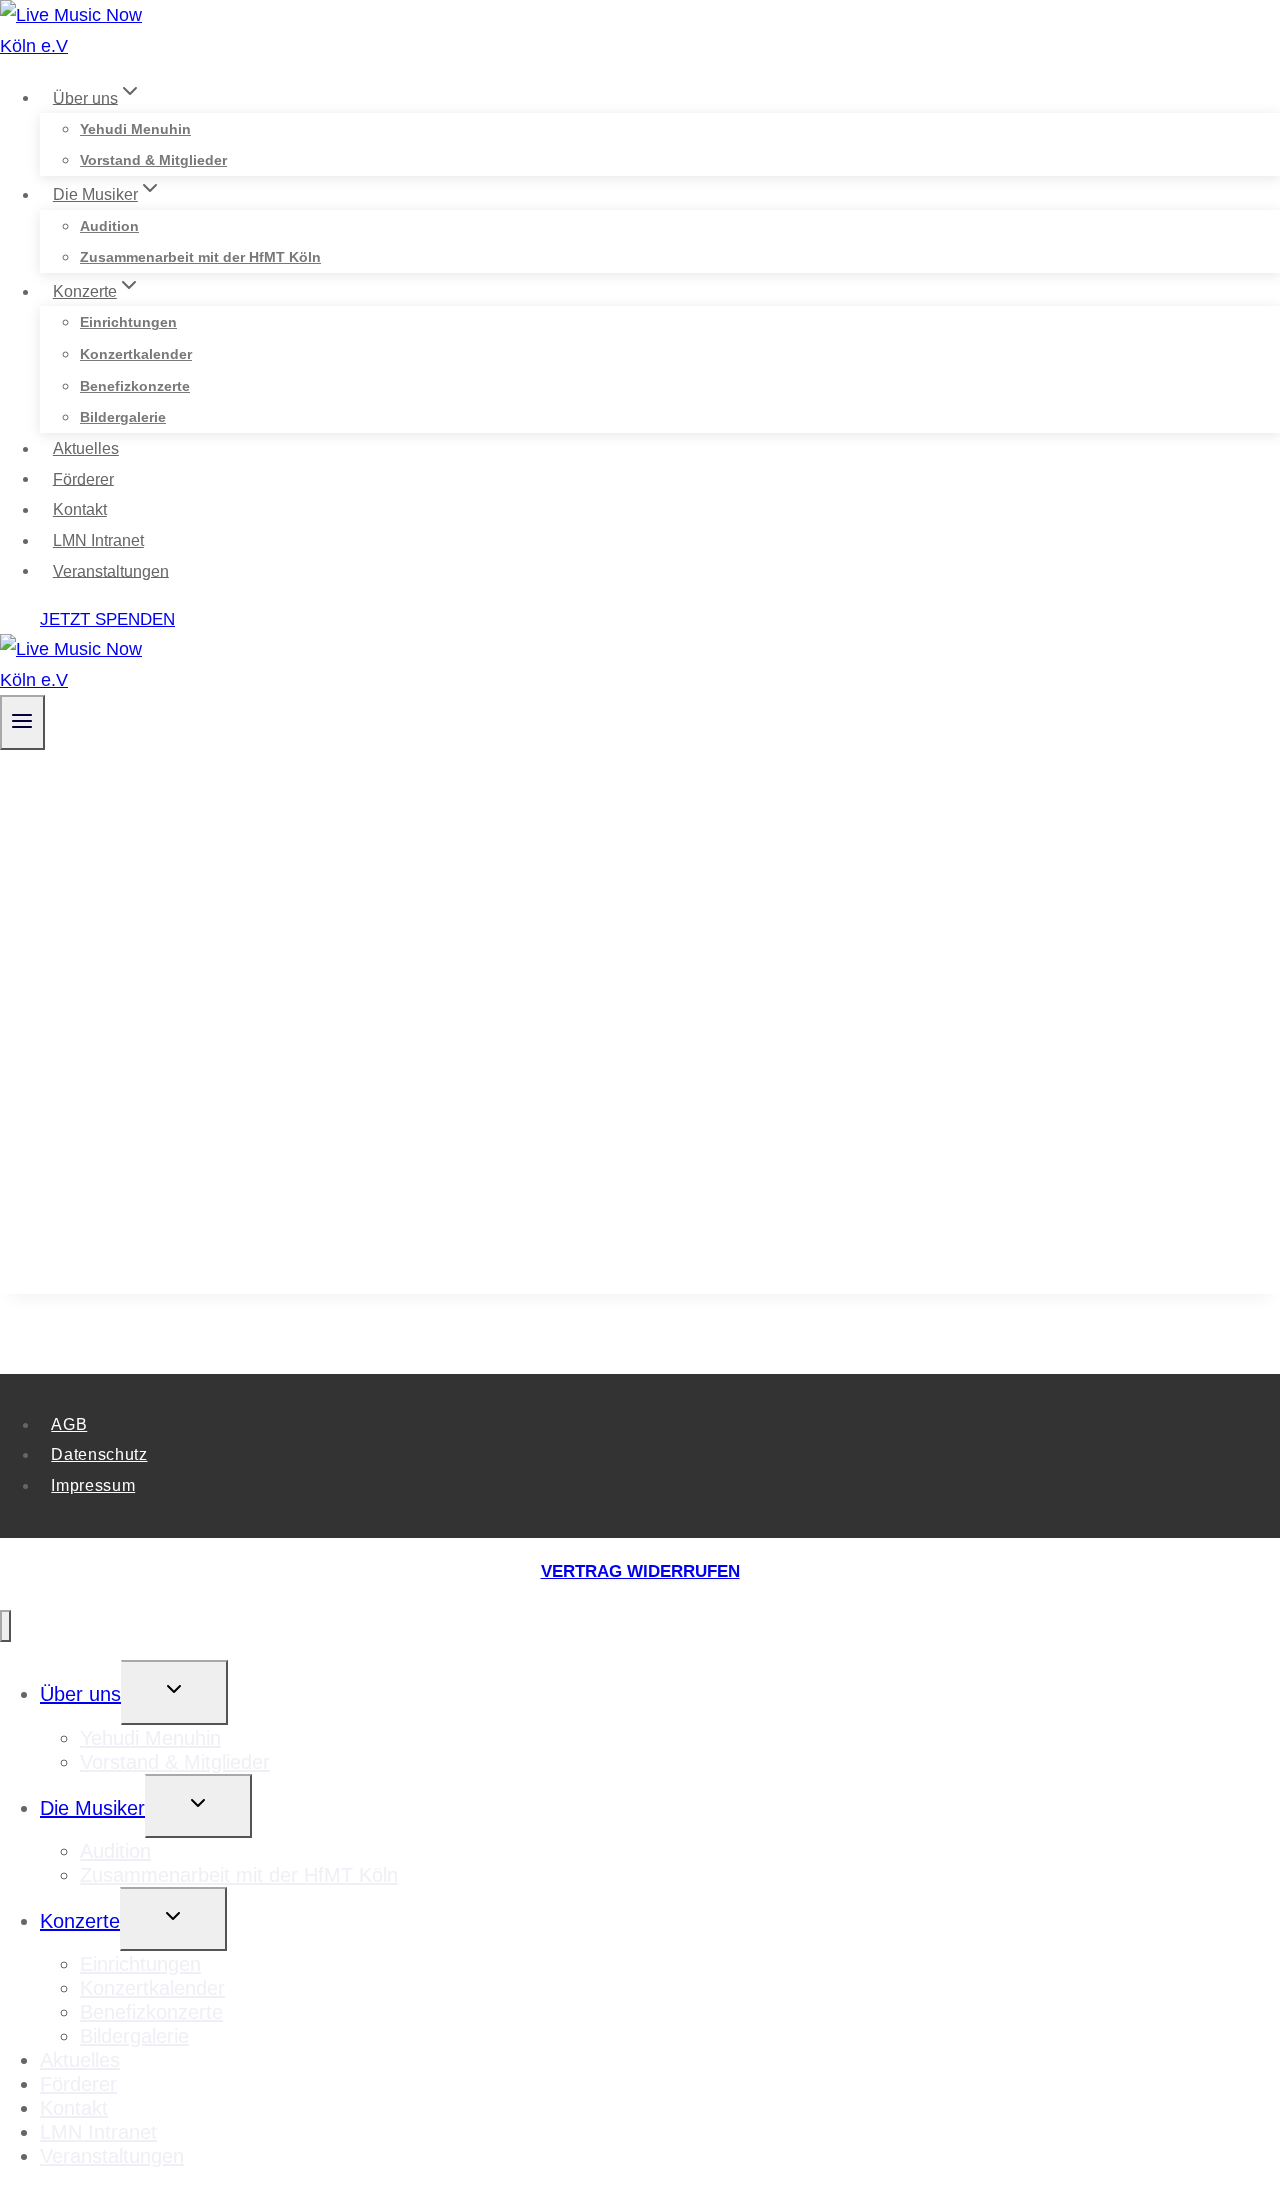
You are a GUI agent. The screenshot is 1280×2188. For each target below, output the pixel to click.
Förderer (83, 478)
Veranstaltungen (111, 570)
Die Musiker (92, 1808)
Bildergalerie (123, 417)
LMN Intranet (98, 540)
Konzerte (80, 1921)
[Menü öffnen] (22, 722)
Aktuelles (86, 448)
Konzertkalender (136, 354)
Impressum (93, 1485)
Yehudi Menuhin (135, 129)
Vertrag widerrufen (640, 1571)
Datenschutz (99, 1454)
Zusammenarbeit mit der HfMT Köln (200, 257)
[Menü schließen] (5, 1626)
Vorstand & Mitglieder (153, 160)
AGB (69, 1424)
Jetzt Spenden (107, 619)
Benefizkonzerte (135, 386)
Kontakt (80, 509)
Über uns (80, 1694)
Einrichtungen (128, 322)
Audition (109, 226)
